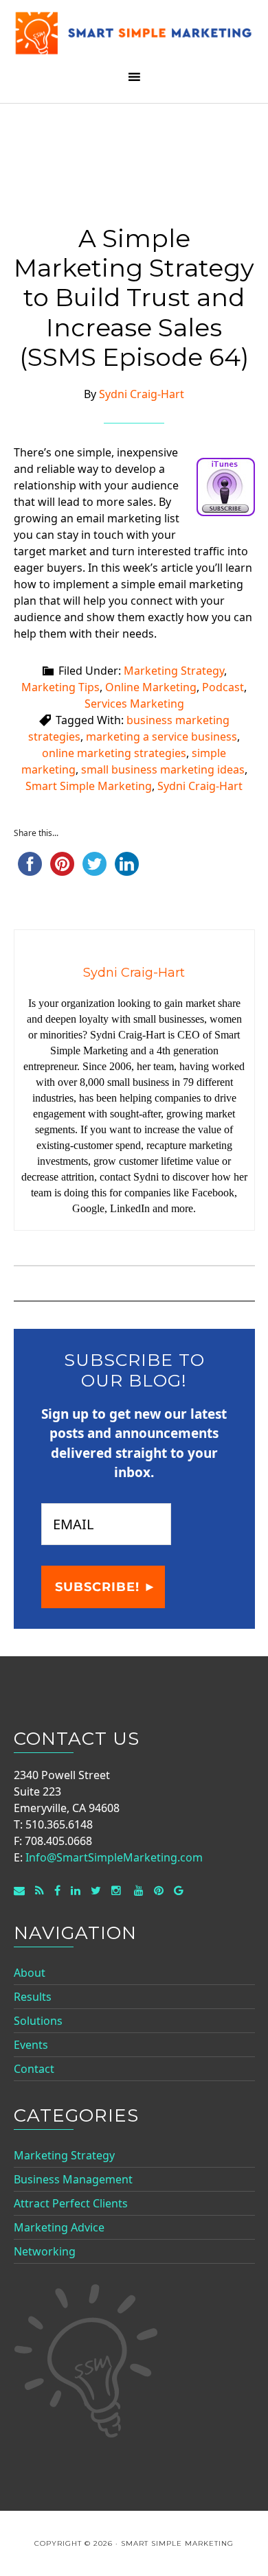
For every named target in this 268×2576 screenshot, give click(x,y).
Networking (45, 2251)
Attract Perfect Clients (71, 2203)
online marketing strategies (114, 753)
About (30, 1973)
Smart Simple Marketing (134, 36)
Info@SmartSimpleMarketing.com (114, 1857)
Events (31, 2045)
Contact (34, 2069)
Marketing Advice (59, 2227)
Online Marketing (151, 687)
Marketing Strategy (174, 671)
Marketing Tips (60, 687)
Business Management (73, 2179)
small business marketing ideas (163, 769)
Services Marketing (134, 704)
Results (33, 1997)
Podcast (223, 687)
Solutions (38, 2021)
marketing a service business (161, 736)
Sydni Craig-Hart (200, 786)
